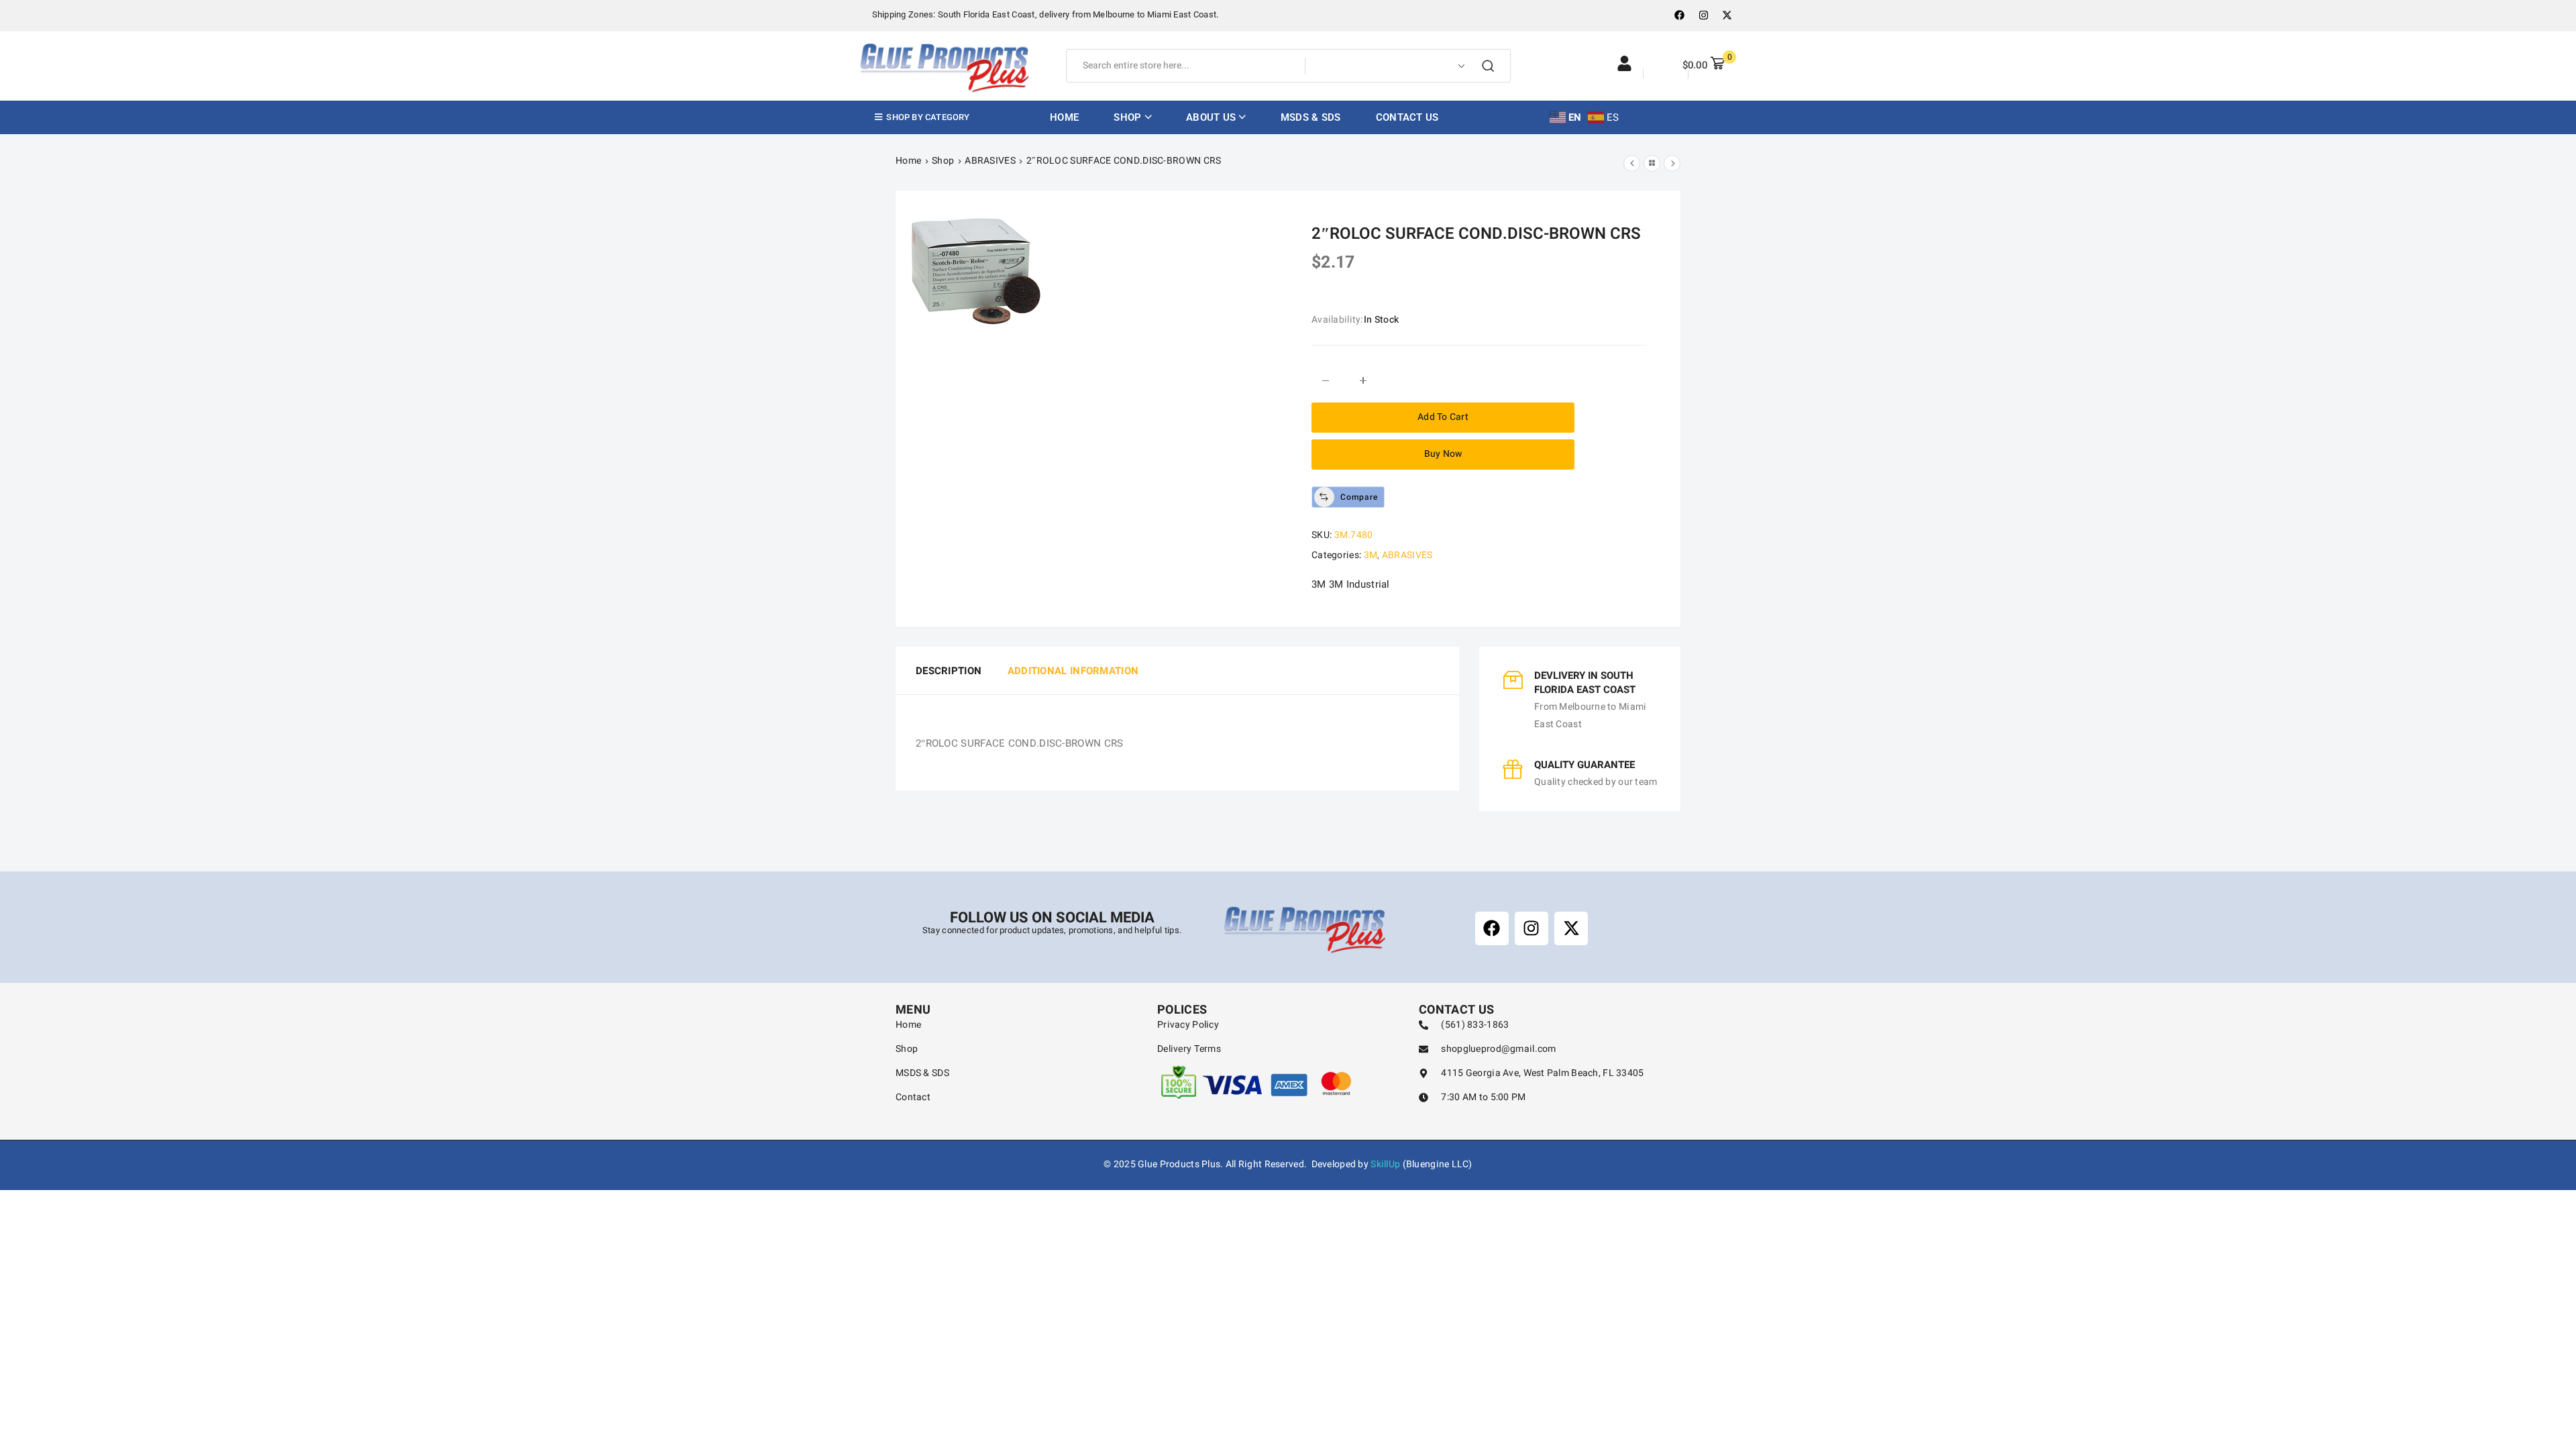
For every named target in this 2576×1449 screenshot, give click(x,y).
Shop (943, 161)
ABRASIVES (990, 161)
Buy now (1443, 454)
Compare (1359, 497)
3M (1371, 555)
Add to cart (1443, 417)
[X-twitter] (1727, 15)
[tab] (944, 671)
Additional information (1073, 671)
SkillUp (1385, 1164)
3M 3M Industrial (1351, 584)
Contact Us (1407, 117)
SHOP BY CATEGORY (927, 117)
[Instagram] (1703, 15)
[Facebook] (1680, 15)
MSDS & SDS (1311, 117)
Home (1064, 117)
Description (949, 671)
